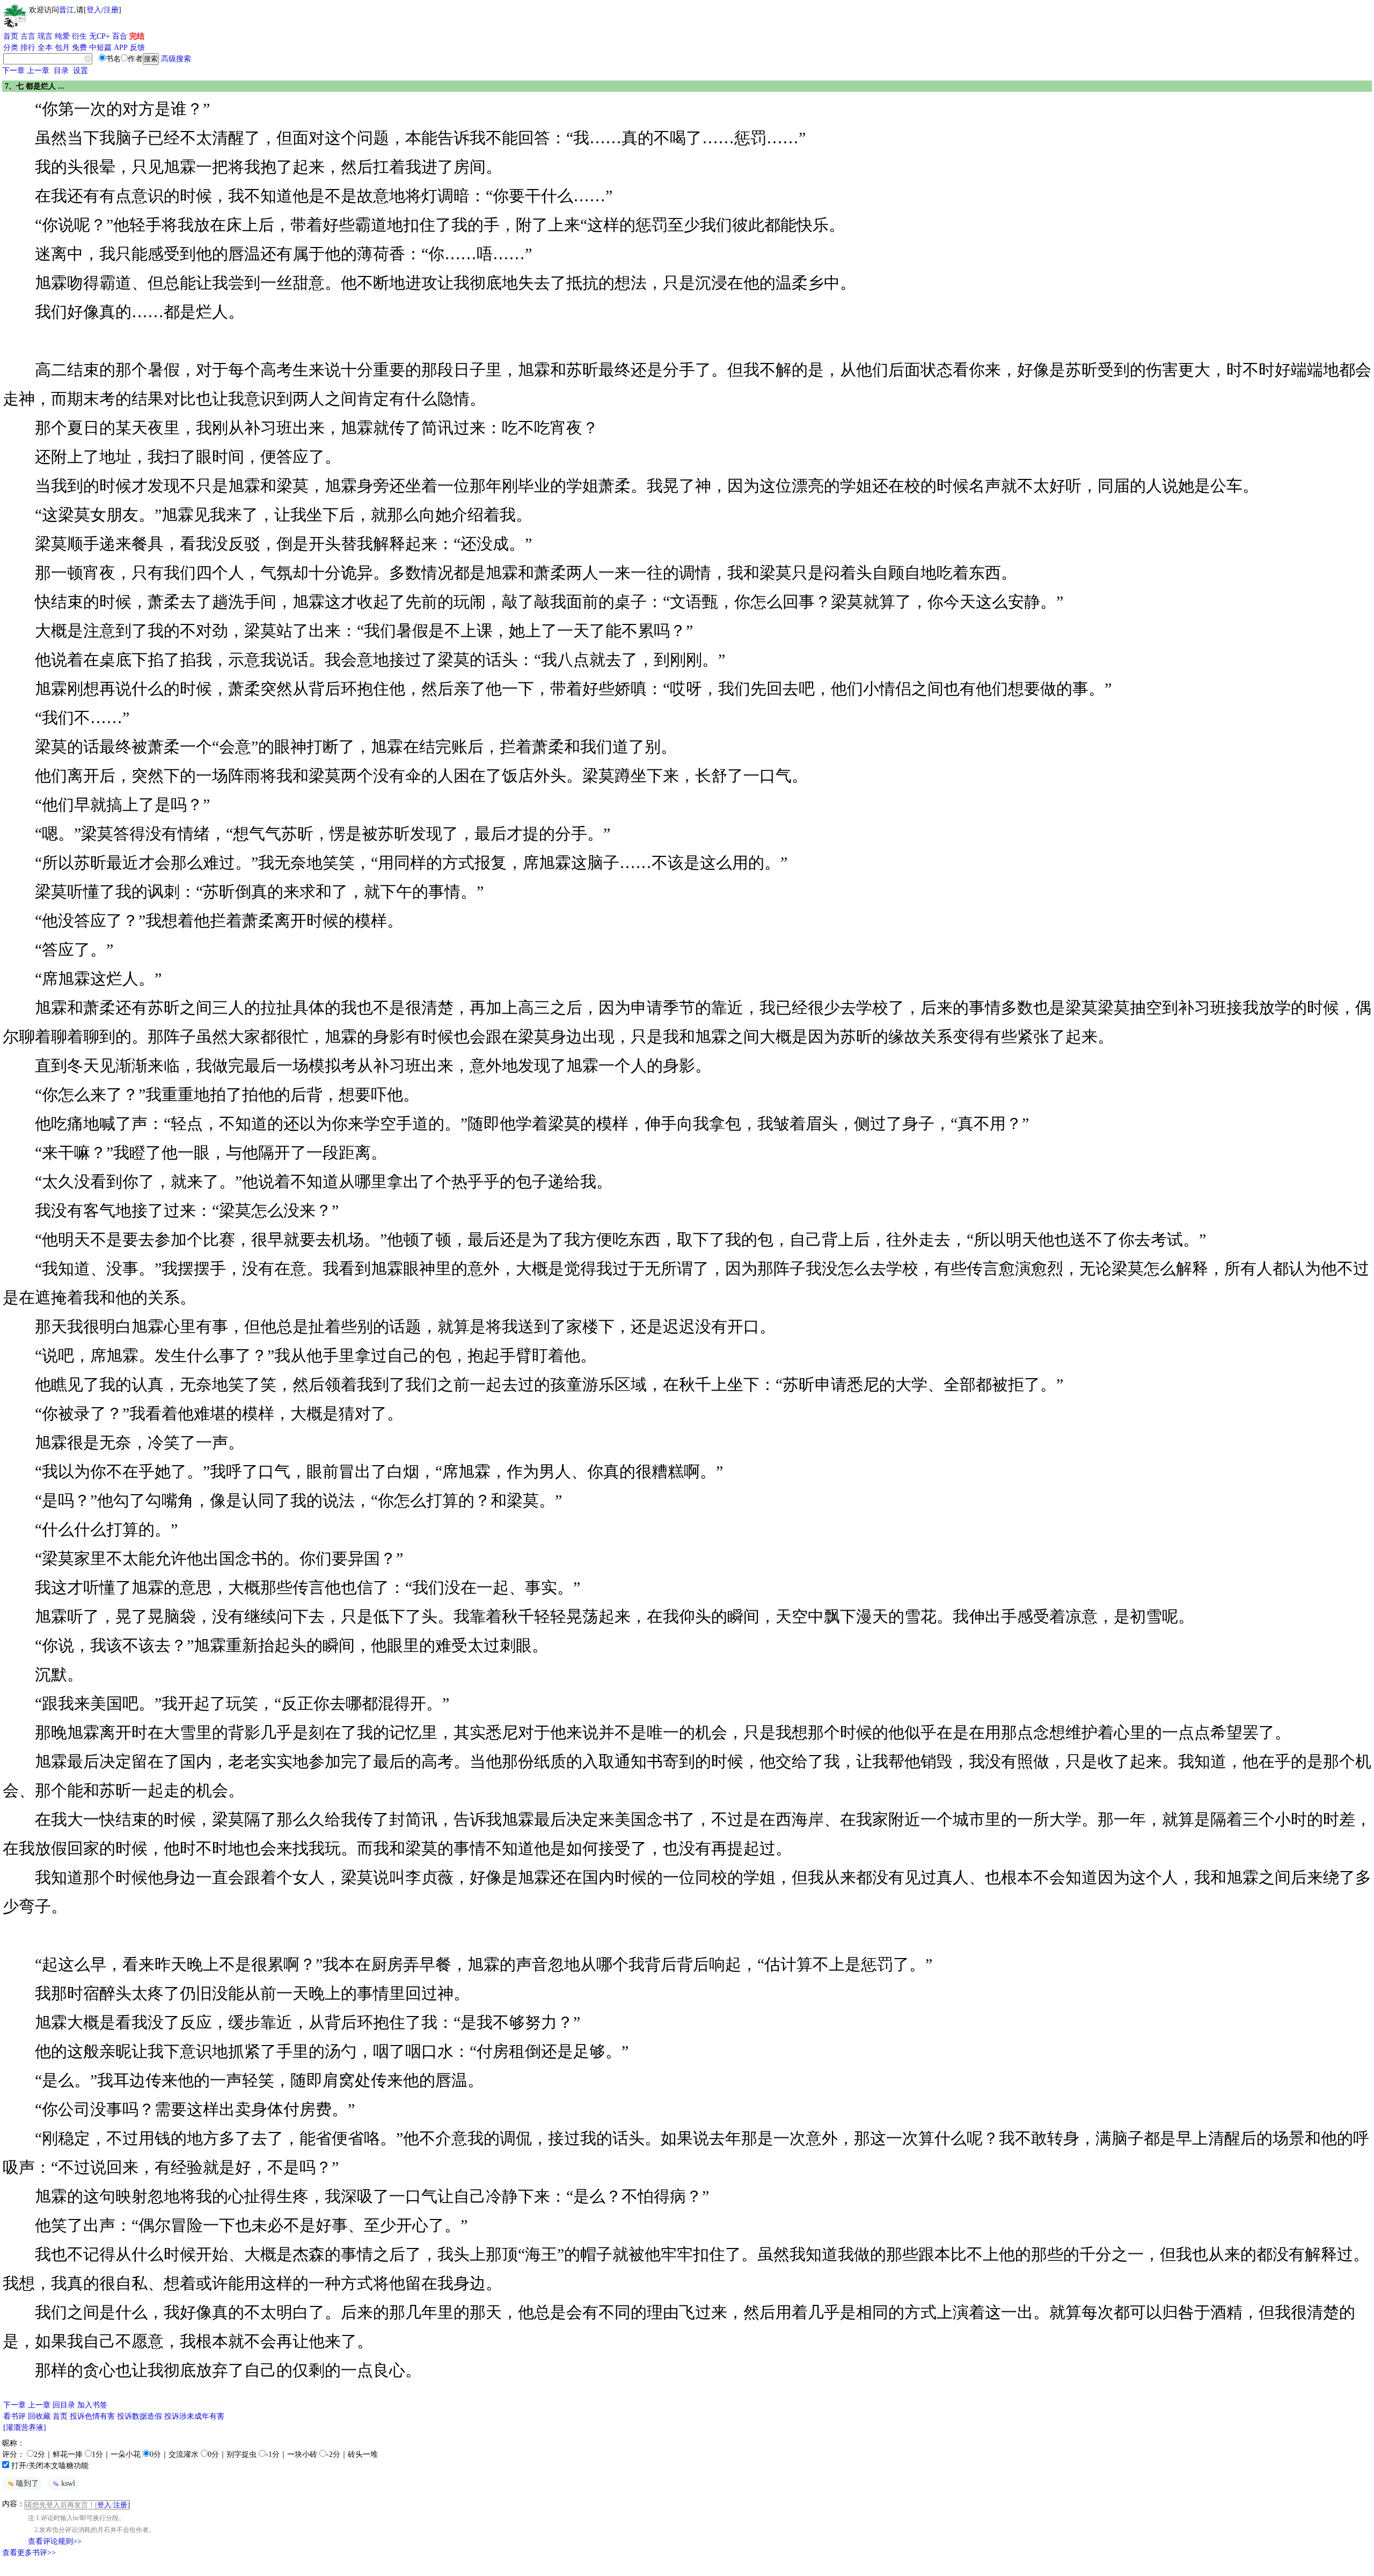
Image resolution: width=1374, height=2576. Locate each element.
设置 (81, 71)
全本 (45, 48)
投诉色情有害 (92, 2416)
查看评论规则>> (55, 2541)
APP (121, 48)
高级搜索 (176, 59)
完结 (137, 36)
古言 (28, 36)
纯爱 (62, 36)
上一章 (38, 71)
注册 (111, 10)
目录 (61, 71)
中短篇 (100, 48)
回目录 (64, 2405)
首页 (11, 36)
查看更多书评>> (29, 2553)
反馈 (137, 48)
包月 (62, 48)
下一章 (13, 71)
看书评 (14, 2416)
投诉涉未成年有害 (194, 2416)
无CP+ (100, 36)
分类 (11, 48)
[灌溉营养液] (25, 2428)
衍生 (79, 36)
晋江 (67, 10)
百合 (120, 36)
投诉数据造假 (140, 2416)
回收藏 (39, 2416)
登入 (94, 10)
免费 (79, 48)
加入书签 (92, 2405)
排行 (28, 48)
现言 (45, 36)
